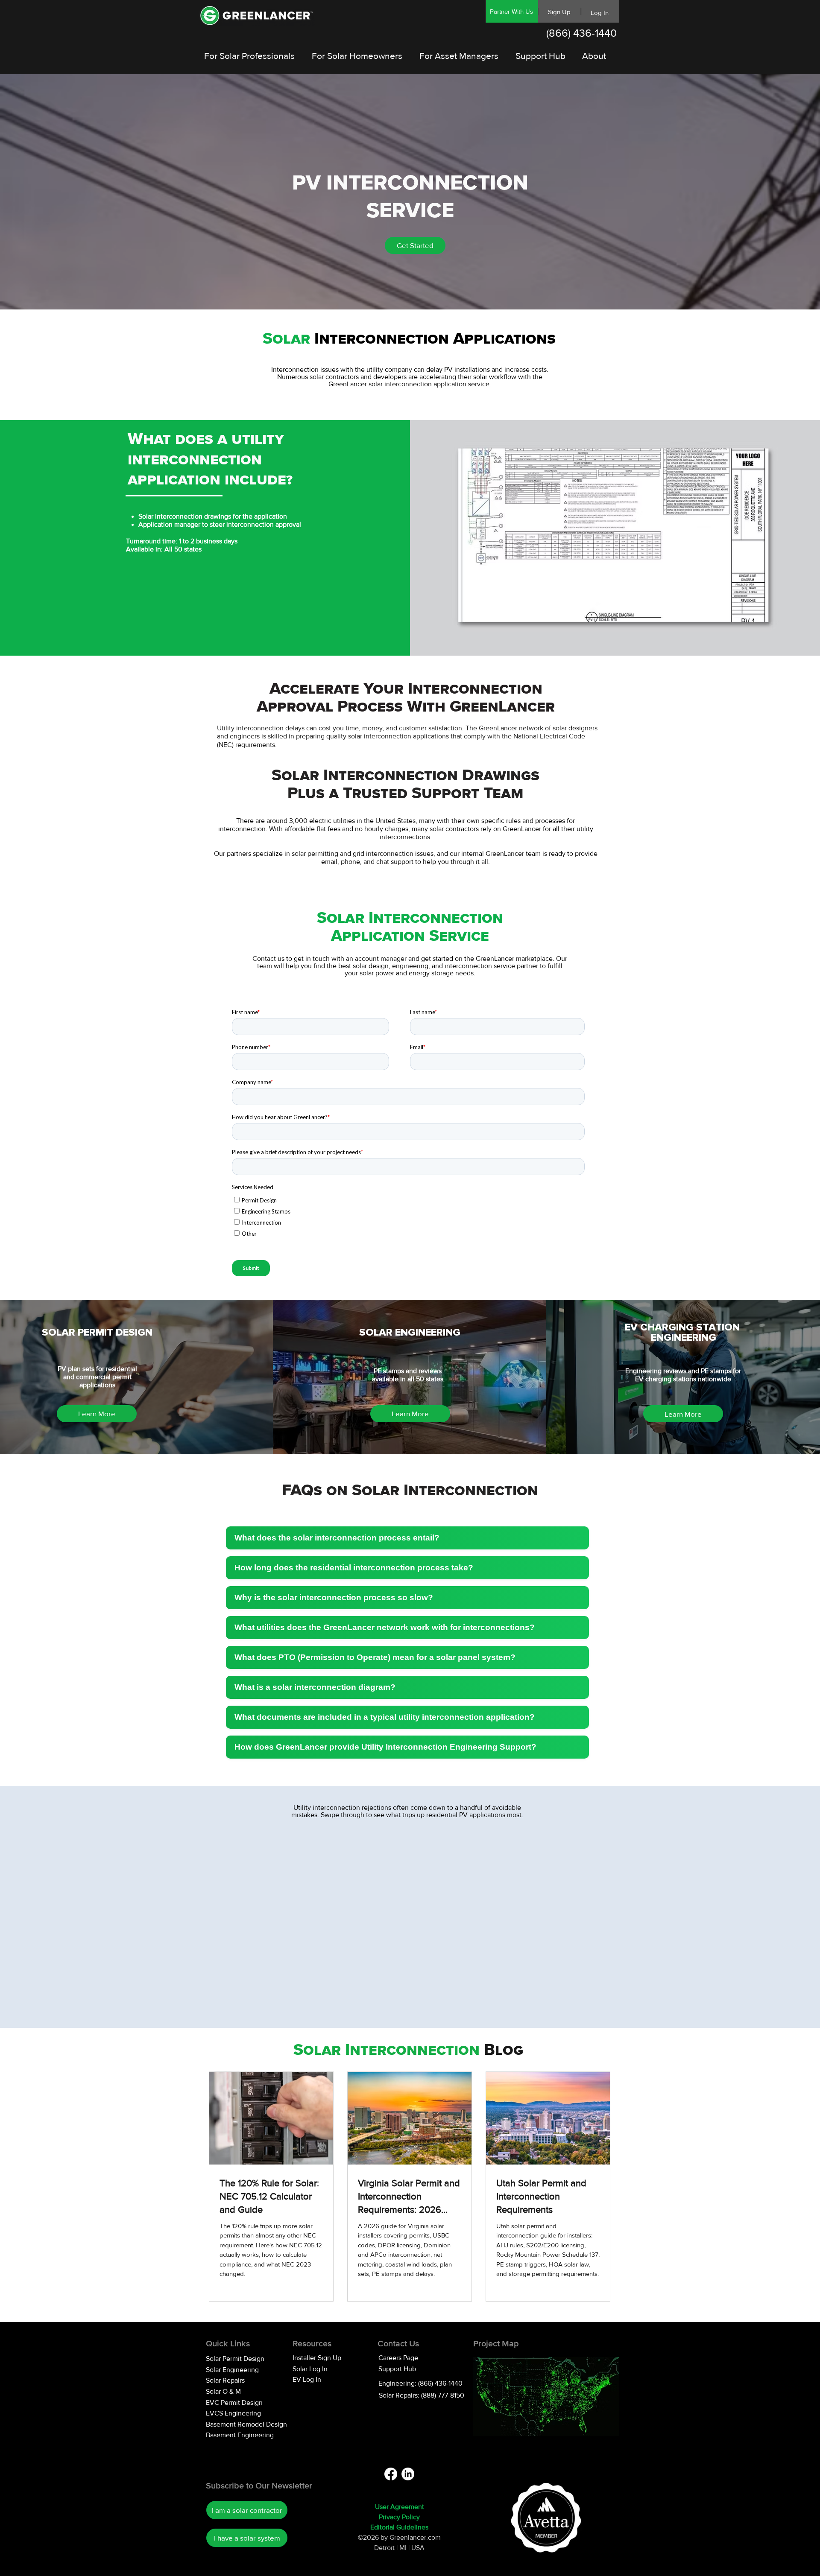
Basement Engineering (240, 2435)
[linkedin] (408, 2474)
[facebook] (391, 2474)
